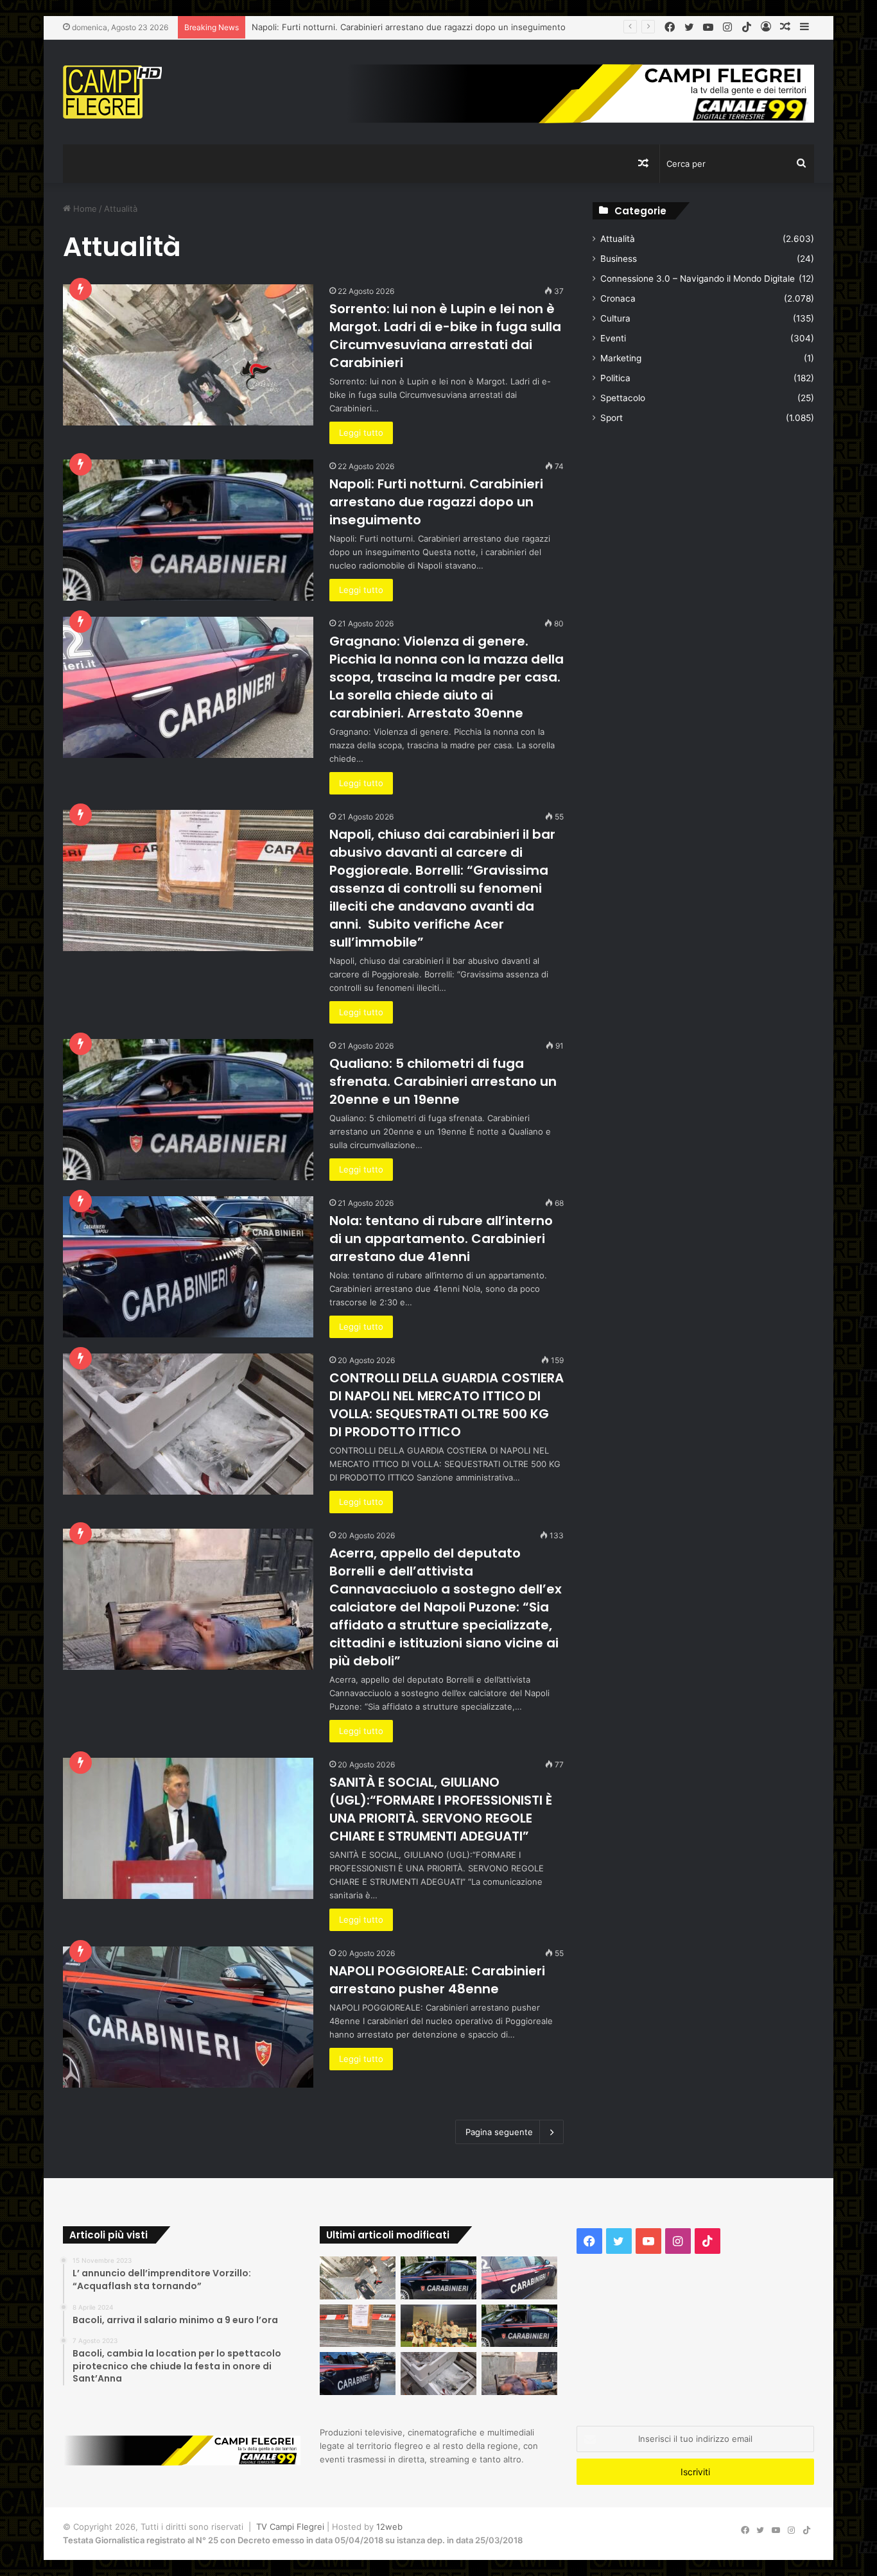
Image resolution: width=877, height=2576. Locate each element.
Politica (615, 378)
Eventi (613, 338)
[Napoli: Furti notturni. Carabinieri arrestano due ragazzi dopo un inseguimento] (188, 530)
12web (389, 2527)
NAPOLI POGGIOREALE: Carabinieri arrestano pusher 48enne (437, 1980)
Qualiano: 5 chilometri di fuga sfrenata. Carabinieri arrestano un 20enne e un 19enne (443, 1081)
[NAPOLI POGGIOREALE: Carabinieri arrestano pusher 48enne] (188, 2017)
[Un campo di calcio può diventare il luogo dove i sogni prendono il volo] (438, 2326)
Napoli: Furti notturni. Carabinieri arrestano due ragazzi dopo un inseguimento (436, 502)
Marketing (621, 358)
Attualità (618, 239)
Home (84, 209)
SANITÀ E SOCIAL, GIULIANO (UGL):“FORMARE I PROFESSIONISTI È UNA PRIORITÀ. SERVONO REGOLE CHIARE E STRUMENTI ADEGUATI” (441, 1809)
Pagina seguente (499, 2132)
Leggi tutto (361, 433)
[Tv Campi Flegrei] (112, 92)
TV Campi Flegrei (290, 2527)
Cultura (615, 318)
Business (619, 259)
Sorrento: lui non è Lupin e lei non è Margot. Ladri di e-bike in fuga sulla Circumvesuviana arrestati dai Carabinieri (445, 336)
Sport (612, 418)
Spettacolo (623, 398)
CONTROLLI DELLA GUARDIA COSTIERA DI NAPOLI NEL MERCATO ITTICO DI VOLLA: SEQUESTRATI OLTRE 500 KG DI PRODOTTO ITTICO (447, 1405)
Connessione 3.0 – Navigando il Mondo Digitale (698, 279)
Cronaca (618, 298)
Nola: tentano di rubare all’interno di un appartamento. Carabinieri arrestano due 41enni (441, 1239)
